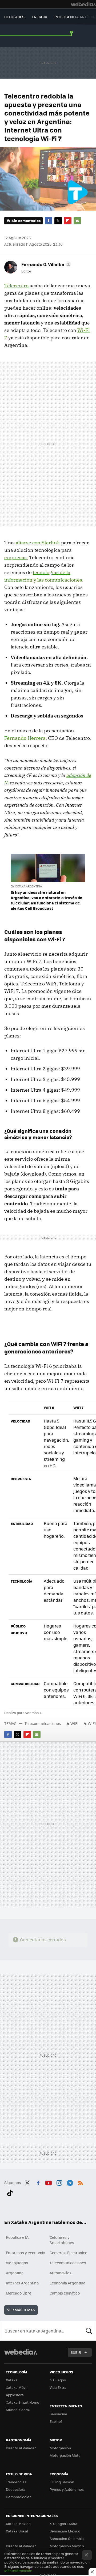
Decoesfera (16, 2489)
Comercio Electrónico (68, 2253)
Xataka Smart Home (23, 2402)
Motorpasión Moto (65, 2455)
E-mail (77, 221)
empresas (15, 558)
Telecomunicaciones (43, 1723)
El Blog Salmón (62, 2482)
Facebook (49, 221)
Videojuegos (17, 2263)
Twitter (58, 221)
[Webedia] (83, 4)
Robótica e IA (17, 2237)
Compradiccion (19, 2497)
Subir (76, 2352)
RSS (81, 2182)
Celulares (14, 17)
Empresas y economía (25, 2253)
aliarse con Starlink (38, 543)
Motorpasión (60, 2448)
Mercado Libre (19, 2293)
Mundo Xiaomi (18, 2410)
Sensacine (58, 2414)
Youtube (49, 2182)
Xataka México (18, 2524)
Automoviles (61, 2273)
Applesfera (15, 2395)
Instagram (59, 2182)
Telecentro (16, 286)
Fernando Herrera (25, 738)
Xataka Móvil (17, 2387)
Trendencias (16, 2482)
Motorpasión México (67, 2546)
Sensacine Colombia (67, 2538)
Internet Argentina (22, 2283)
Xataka (12, 2380)
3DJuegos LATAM (63, 2524)
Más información (18, 2571)
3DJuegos (58, 2380)
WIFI (74, 1723)
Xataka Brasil (17, 2531)
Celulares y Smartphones (62, 2240)
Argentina (15, 2273)
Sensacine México (65, 2531)
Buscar (89, 2331)
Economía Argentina (67, 2283)
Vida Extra (58, 2387)
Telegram (70, 2182)
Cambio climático (65, 2293)
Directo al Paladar (21, 2448)
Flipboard (68, 221)
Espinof (56, 2421)
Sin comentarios (26, 221)
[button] (45, 264)
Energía (39, 17)
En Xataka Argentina (26, 886)
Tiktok (10, 2192)
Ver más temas (21, 2310)
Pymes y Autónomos (67, 2489)
